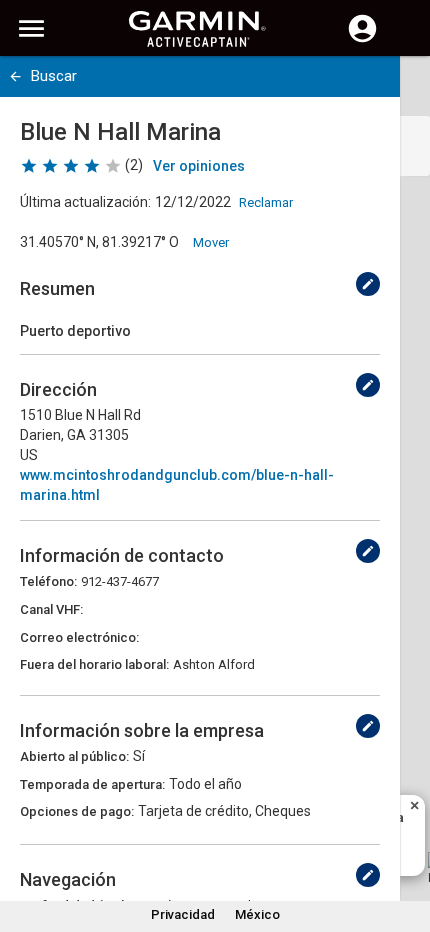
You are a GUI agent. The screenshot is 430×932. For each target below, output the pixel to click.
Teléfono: (48, 581)
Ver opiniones (199, 166)
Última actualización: (85, 202)
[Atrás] (15, 76)
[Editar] (368, 284)
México (257, 914)
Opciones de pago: (77, 811)
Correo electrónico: (79, 637)
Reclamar (266, 202)
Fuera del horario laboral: (94, 664)
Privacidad (183, 914)
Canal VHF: (51, 609)
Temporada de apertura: (92, 784)
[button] (405, 841)
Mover (211, 242)
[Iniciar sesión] (362, 40)
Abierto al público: (74, 756)
